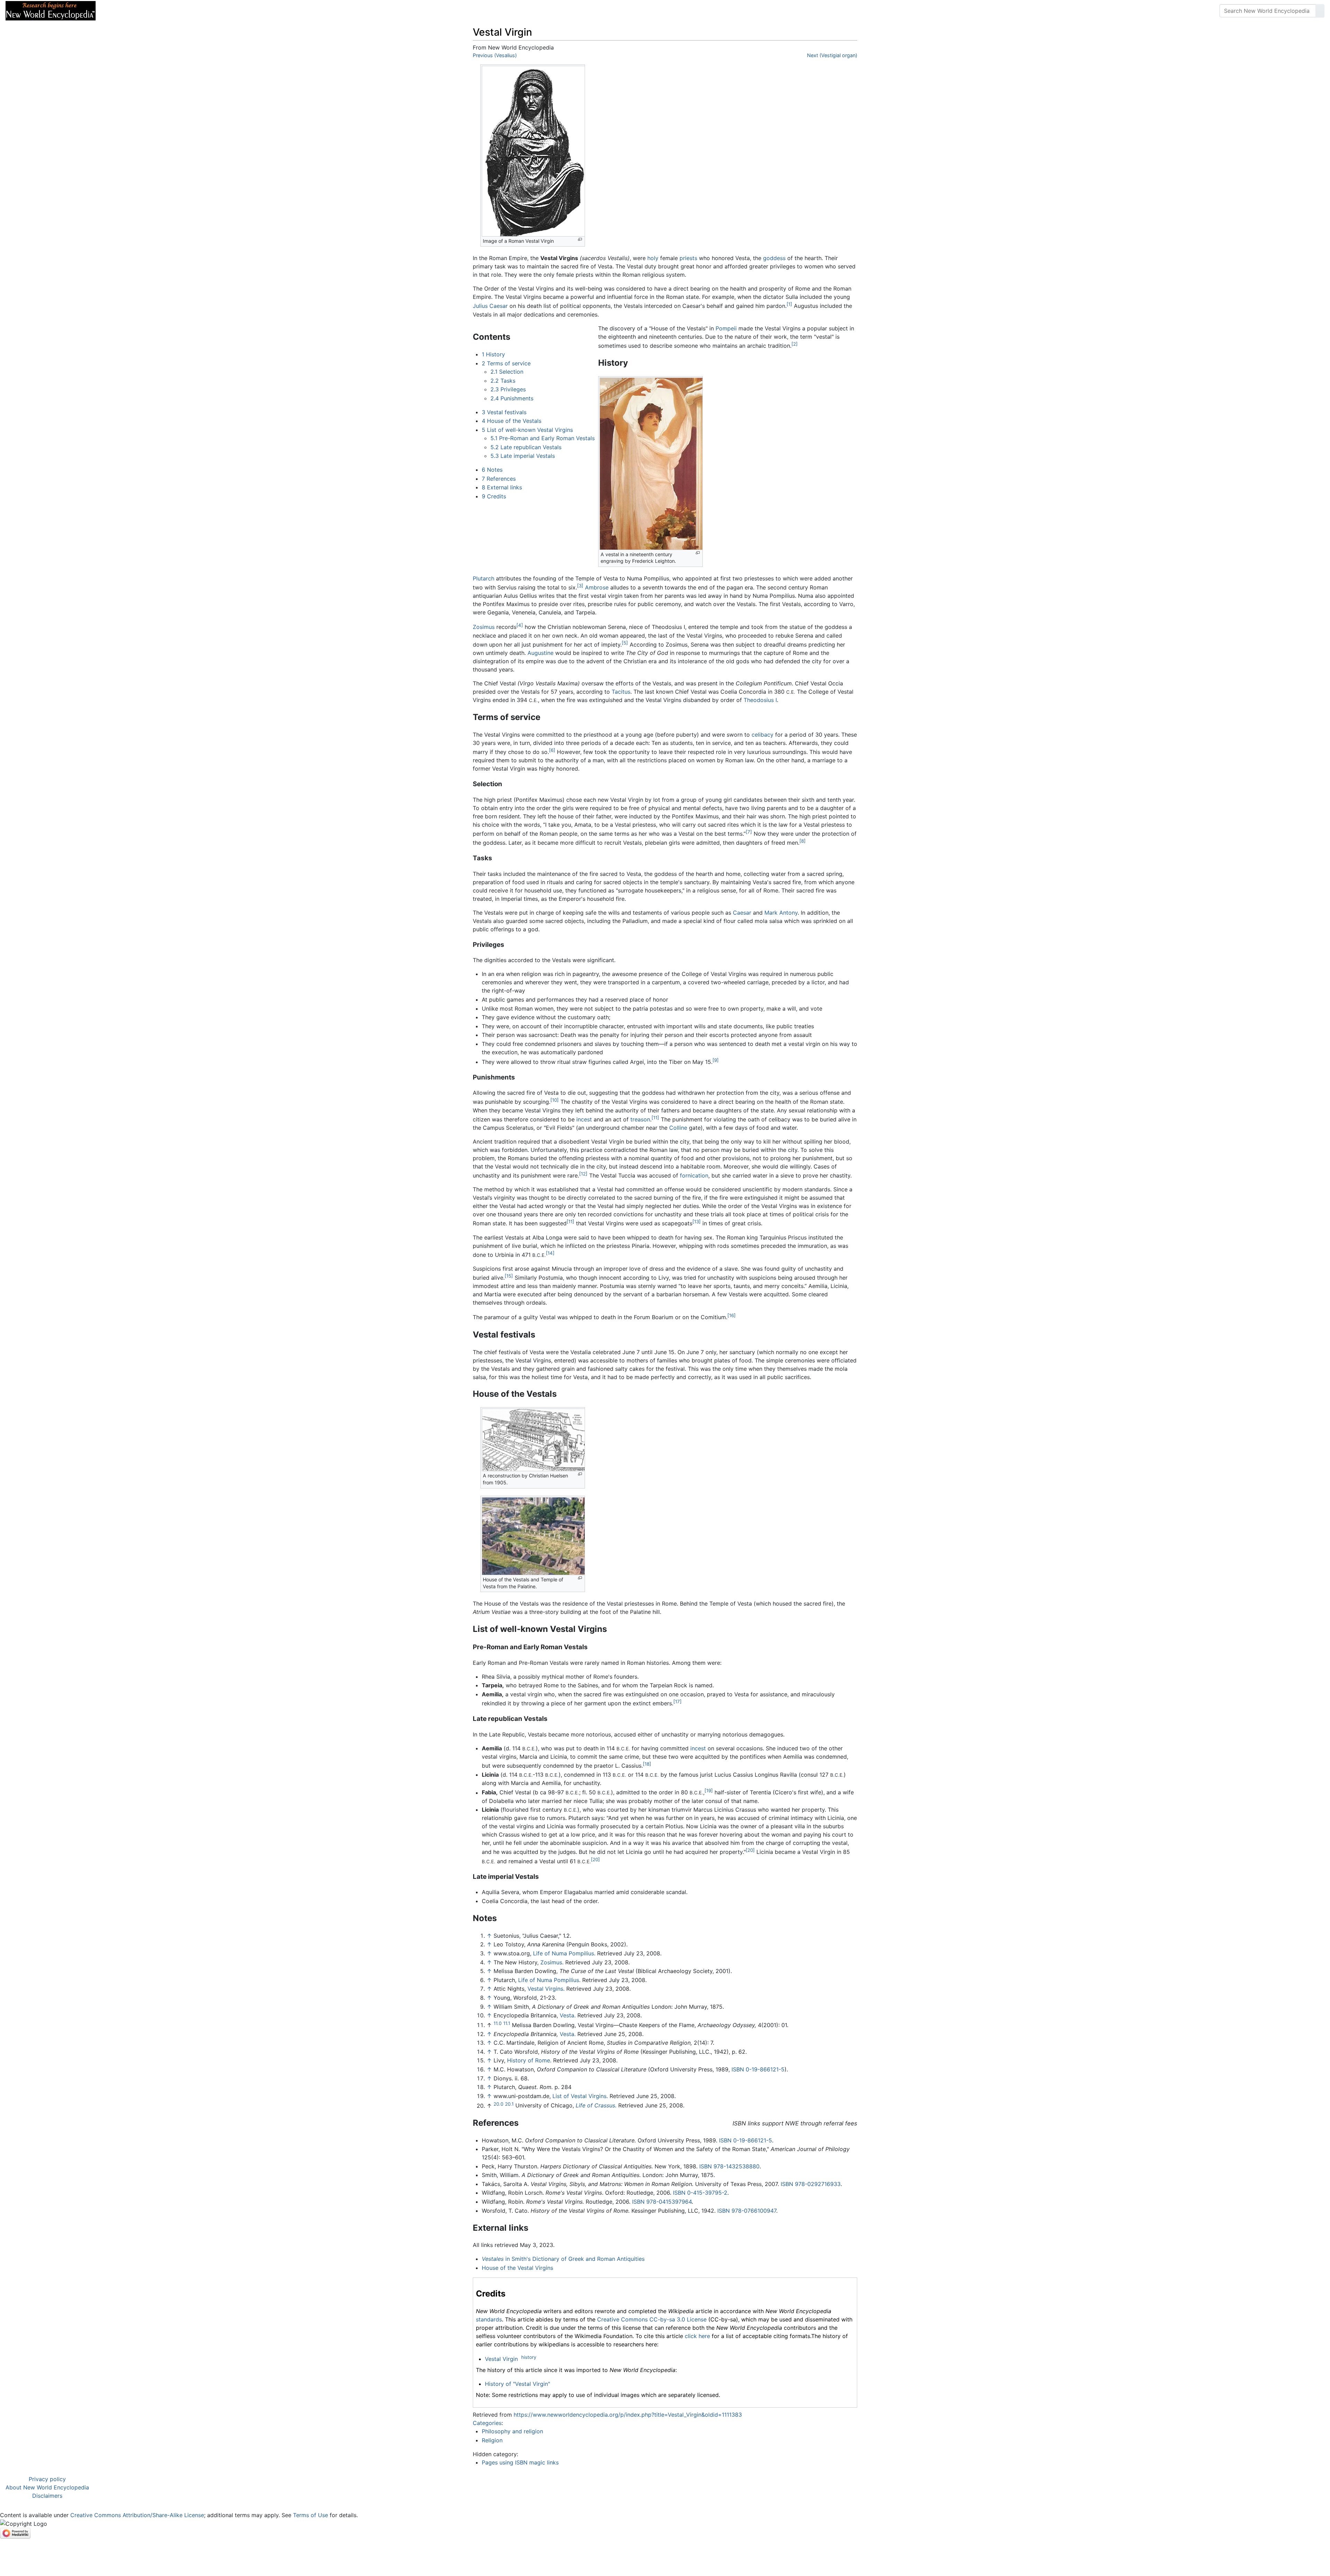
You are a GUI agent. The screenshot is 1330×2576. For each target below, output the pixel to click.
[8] (803, 841)
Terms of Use (311, 2515)
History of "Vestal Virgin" (517, 2384)
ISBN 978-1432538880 (729, 2166)
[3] (580, 586)
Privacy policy (47, 2479)
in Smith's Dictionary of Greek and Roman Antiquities (563, 2259)
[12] (583, 1174)
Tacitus (621, 692)
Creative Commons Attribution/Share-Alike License (137, 2515)
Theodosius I (760, 700)
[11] (655, 1118)
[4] (520, 625)
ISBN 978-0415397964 (662, 2202)
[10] (555, 1100)
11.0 (498, 2023)
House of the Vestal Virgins (517, 2268)
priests (688, 258)
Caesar (742, 913)
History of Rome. (529, 2060)
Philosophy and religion (512, 2431)
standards (489, 2319)
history (529, 2357)
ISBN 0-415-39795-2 (700, 2193)
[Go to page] (1320, 11)
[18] (647, 1764)
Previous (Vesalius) (495, 55)
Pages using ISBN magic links (520, 2462)
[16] (731, 1315)
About (146, 11)
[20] (750, 1850)
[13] (697, 1222)
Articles (117, 11)
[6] (552, 750)
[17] (677, 1702)
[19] (709, 1791)
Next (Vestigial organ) (832, 55)
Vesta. (568, 2015)
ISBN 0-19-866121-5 (758, 2069)
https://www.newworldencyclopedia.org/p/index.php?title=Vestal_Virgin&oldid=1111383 (628, 2415)
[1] (789, 304)
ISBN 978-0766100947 (747, 2211)
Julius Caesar (490, 306)
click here (697, 2336)
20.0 (498, 2104)
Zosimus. (552, 1962)
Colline (678, 1128)
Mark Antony (781, 913)
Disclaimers (47, 2496)
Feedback (178, 11)
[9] (716, 1060)
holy (653, 258)
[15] (509, 1276)
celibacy (762, 735)
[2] (795, 344)
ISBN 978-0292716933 (811, 2184)
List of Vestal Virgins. (580, 2096)
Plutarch (484, 578)
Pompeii (726, 328)
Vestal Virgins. (546, 1989)
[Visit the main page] (51, 10)
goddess (774, 258)
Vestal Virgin (501, 2359)
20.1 (509, 2104)
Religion (492, 2440)
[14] (550, 1253)
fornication (694, 1175)
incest (584, 1119)
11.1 (507, 2023)
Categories (487, 2423)
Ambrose (597, 587)
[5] (625, 643)
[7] (749, 832)
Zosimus (484, 627)
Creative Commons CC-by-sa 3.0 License (652, 2319)
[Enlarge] (580, 239)
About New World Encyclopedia (47, 2487)
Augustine (540, 653)
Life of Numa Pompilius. (564, 1953)
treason (640, 1119)
